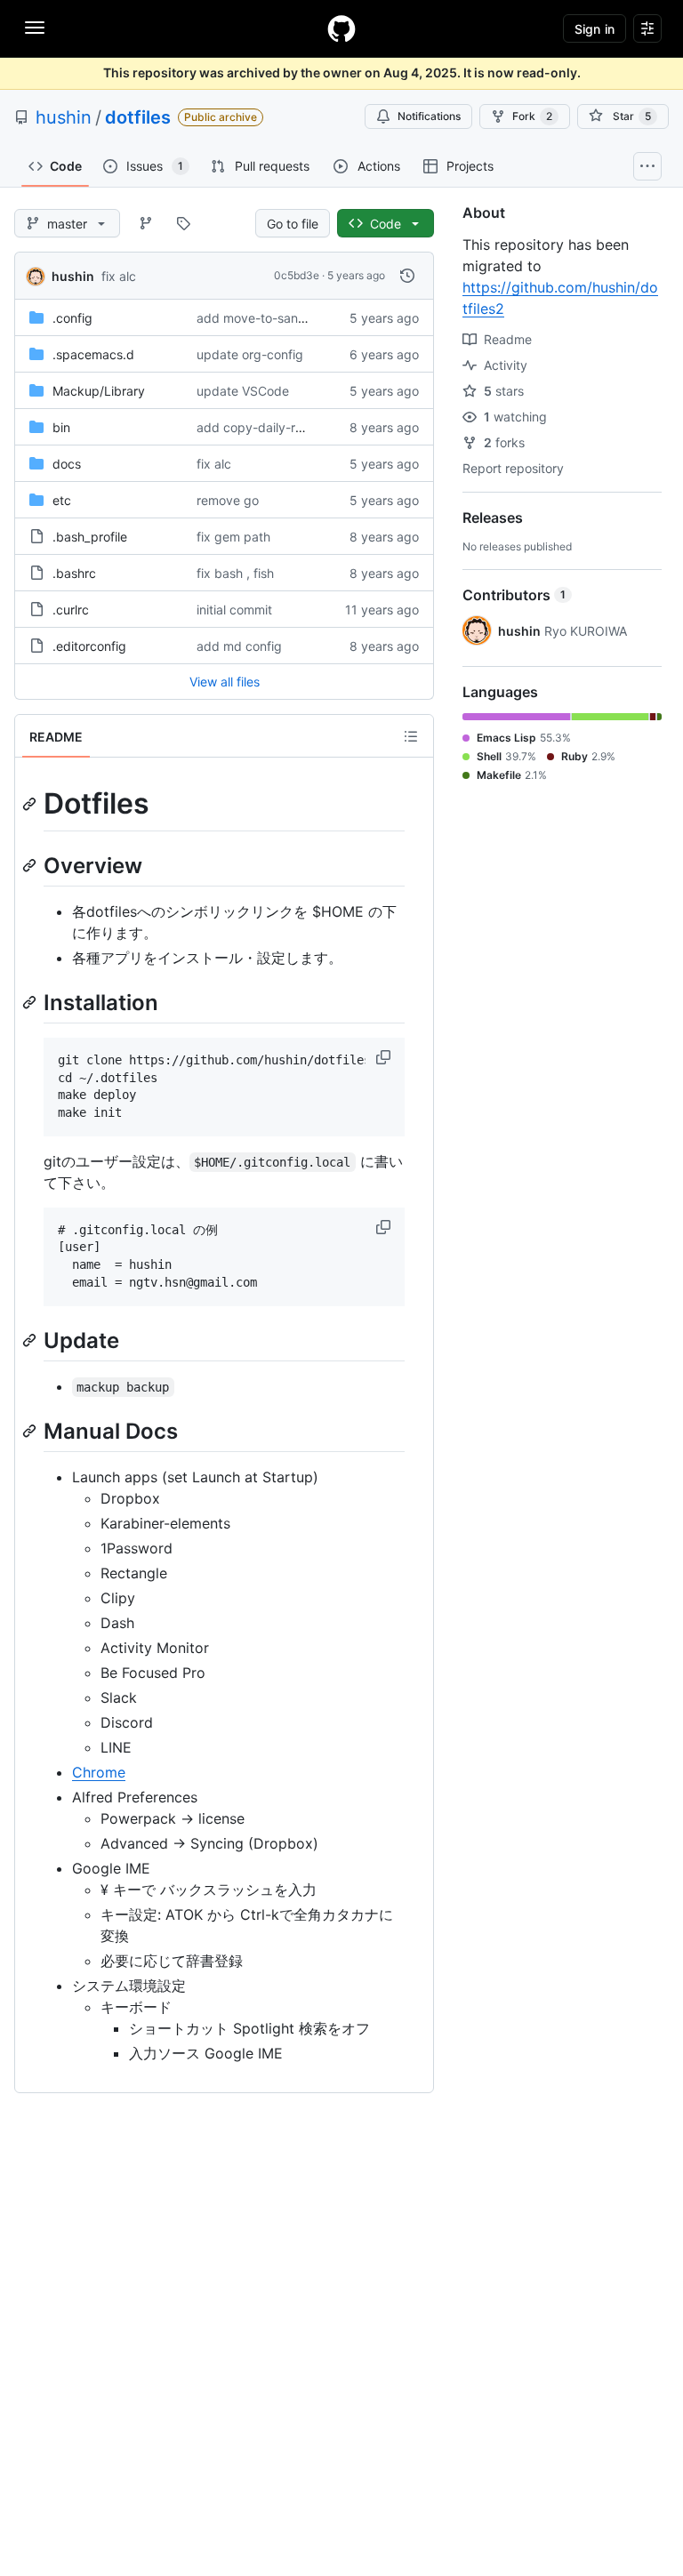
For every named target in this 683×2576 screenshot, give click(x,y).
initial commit (234, 610)
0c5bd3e (297, 275)
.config (72, 318)
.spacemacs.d (93, 354)
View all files (225, 682)
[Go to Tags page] (183, 223)
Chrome (99, 1772)
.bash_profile (90, 537)
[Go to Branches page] (146, 223)
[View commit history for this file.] (407, 276)
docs (67, 464)
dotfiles (138, 117)
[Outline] (411, 736)
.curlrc (71, 610)
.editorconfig (89, 646)
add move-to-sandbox (262, 318)
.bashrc (74, 573)
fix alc (119, 276)
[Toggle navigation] (35, 28)
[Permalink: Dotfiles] (31, 804)
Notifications (429, 116)
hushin (64, 117)
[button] (385, 1057)
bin (61, 427)
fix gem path (233, 537)
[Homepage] (341, 28)
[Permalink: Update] (31, 1340)
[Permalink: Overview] (31, 865)
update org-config (250, 354)
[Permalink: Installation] (31, 1002)
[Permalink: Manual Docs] (31, 1431)
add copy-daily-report (261, 427)
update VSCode (243, 391)
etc (62, 500)
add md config (239, 646)
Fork (532, 116)
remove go (228, 500)
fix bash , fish (235, 573)
